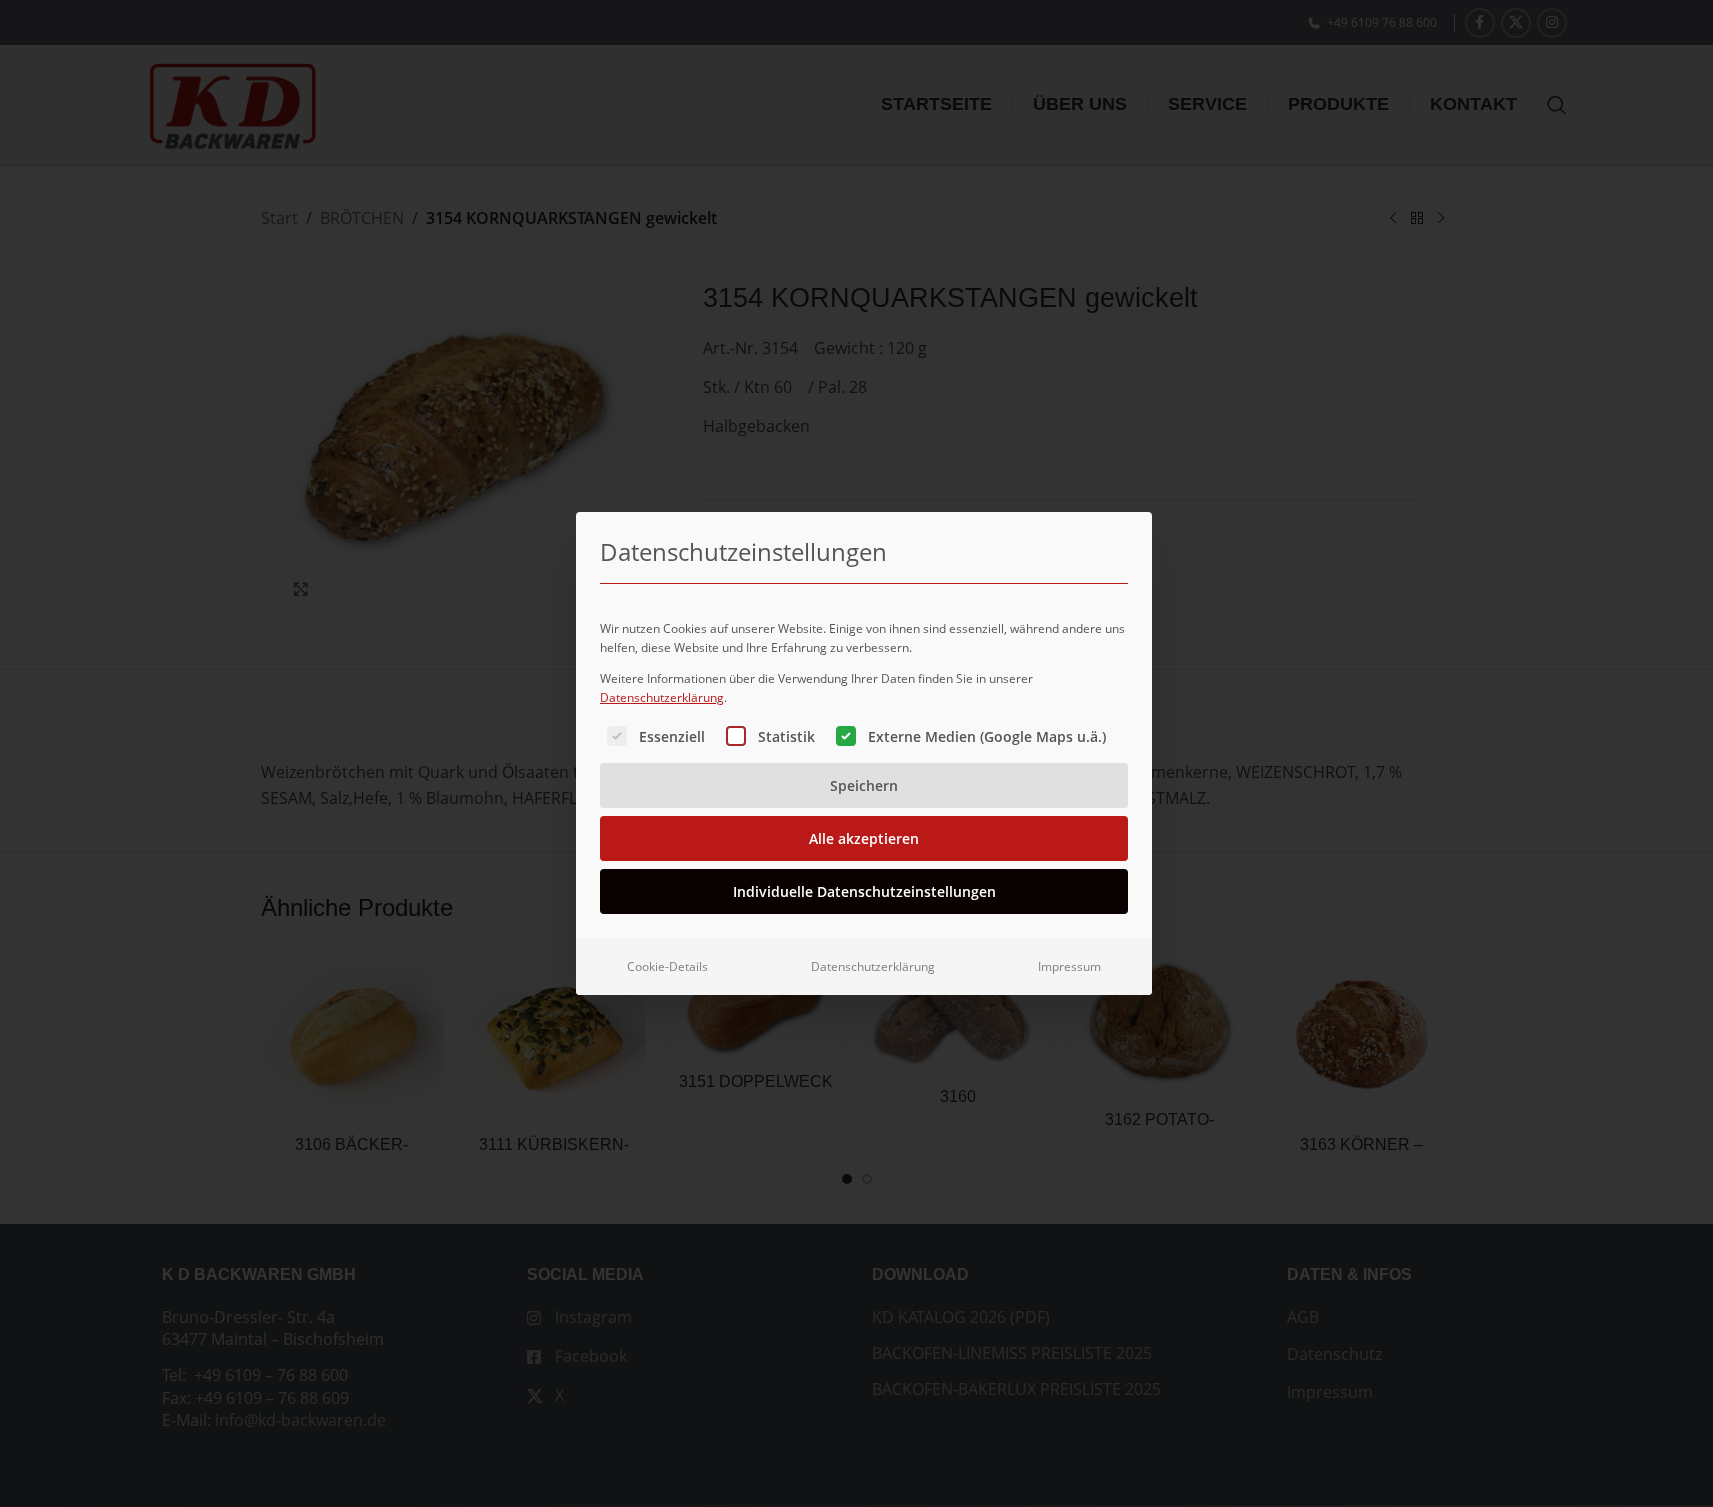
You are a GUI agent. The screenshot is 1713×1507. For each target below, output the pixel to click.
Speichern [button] (864, 785)
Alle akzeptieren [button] (864, 838)
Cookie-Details (667, 966)
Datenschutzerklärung (662, 697)
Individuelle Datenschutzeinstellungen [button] (864, 891)
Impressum (1069, 966)
